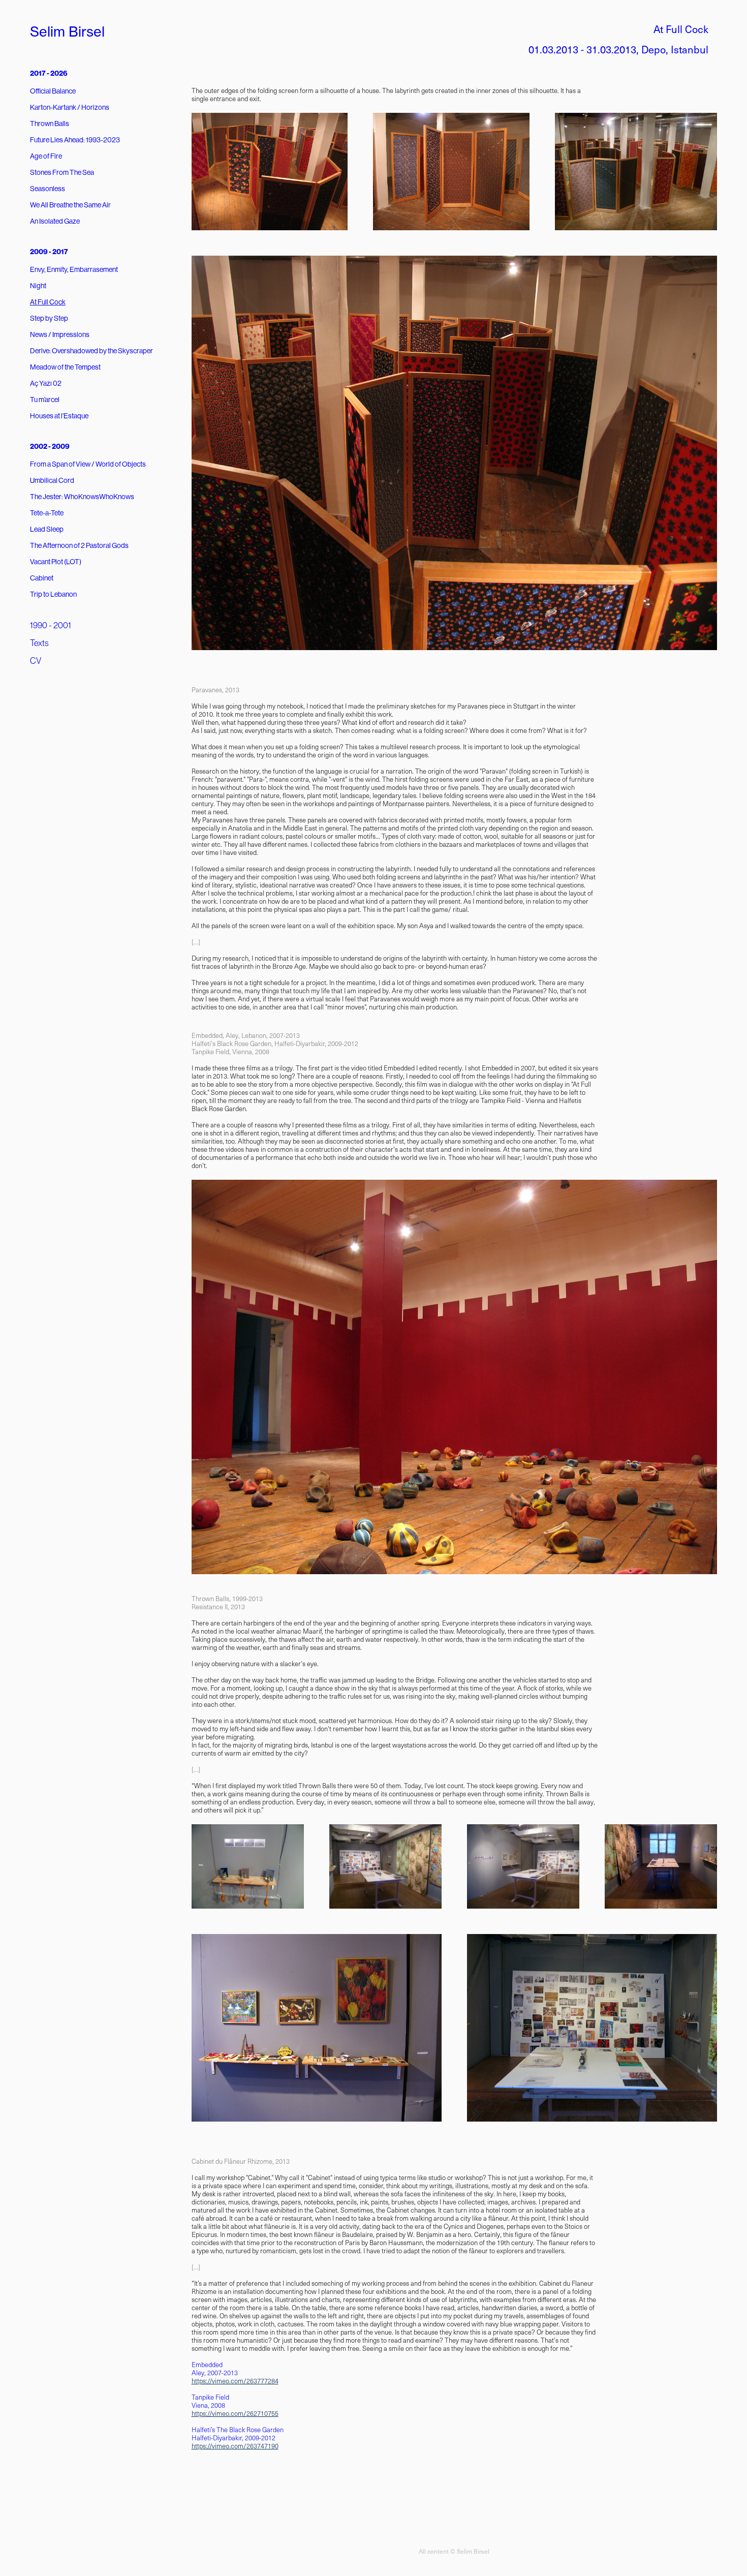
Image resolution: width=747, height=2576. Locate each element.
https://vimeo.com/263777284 (235, 2381)
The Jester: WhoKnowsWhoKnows (82, 497)
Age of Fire (46, 156)
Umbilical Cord (52, 480)
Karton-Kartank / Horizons (70, 107)
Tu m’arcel (45, 400)
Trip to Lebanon (53, 594)
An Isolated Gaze (55, 221)
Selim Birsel (67, 32)
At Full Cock (48, 302)
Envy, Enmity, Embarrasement (74, 269)
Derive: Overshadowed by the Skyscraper (91, 351)
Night (38, 286)
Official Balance (53, 91)
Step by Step (49, 318)
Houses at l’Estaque (59, 416)
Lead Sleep (47, 529)
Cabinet (42, 578)
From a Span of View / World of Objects (88, 464)
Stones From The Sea (62, 172)
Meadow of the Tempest (65, 367)
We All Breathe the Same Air (70, 205)
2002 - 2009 (50, 447)
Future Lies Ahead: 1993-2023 (75, 140)
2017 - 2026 (49, 73)
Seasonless (48, 189)
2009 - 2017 (49, 252)
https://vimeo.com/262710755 (235, 2413)
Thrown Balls (50, 124)
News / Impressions (60, 334)
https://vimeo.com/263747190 (235, 2446)
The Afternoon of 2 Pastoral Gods (79, 545)
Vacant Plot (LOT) (56, 562)
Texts (39, 643)
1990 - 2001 (51, 625)
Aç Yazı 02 (46, 383)
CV (36, 661)
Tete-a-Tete (47, 513)
